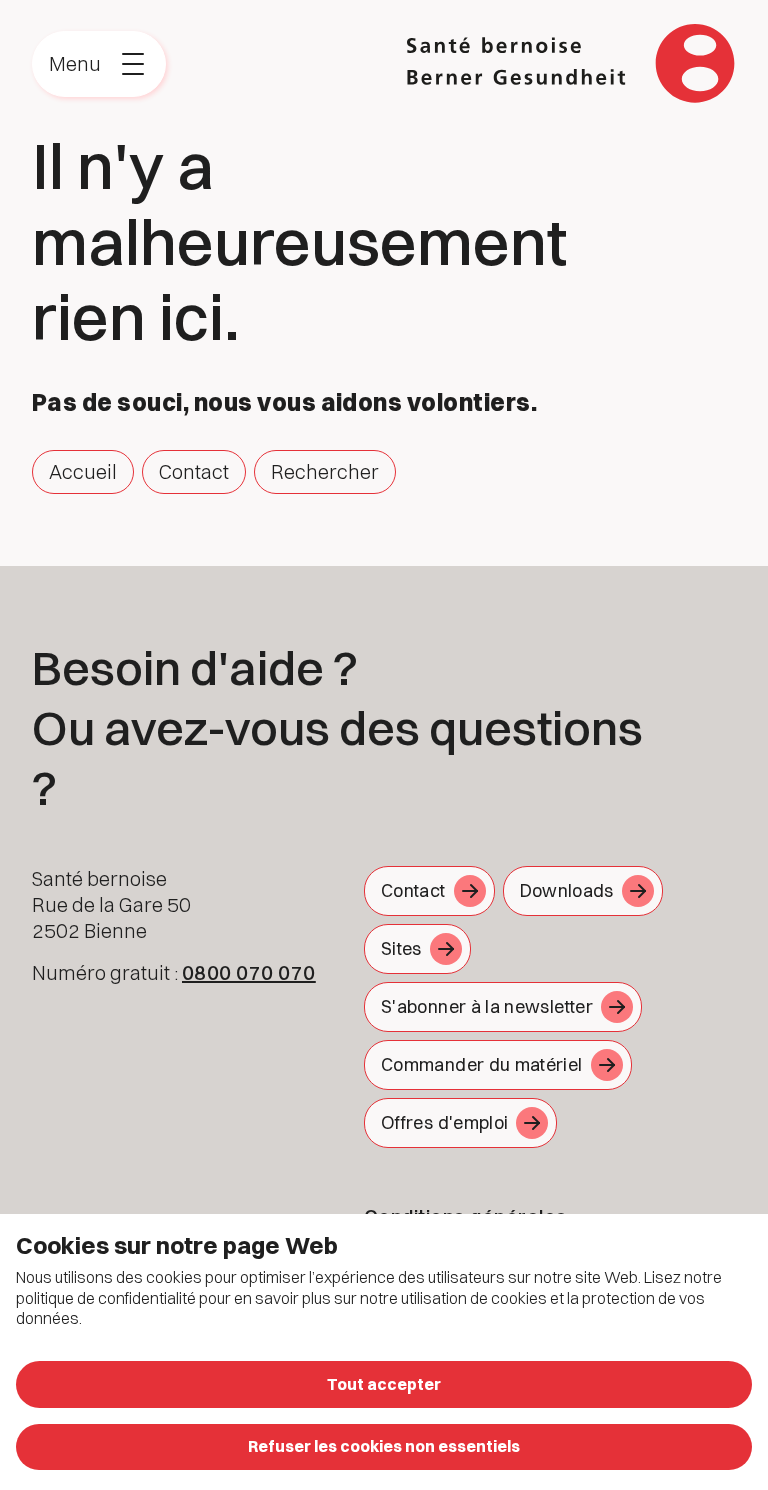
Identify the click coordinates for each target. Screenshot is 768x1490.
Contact (194, 471)
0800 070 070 (249, 972)
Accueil (83, 471)
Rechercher (325, 471)
